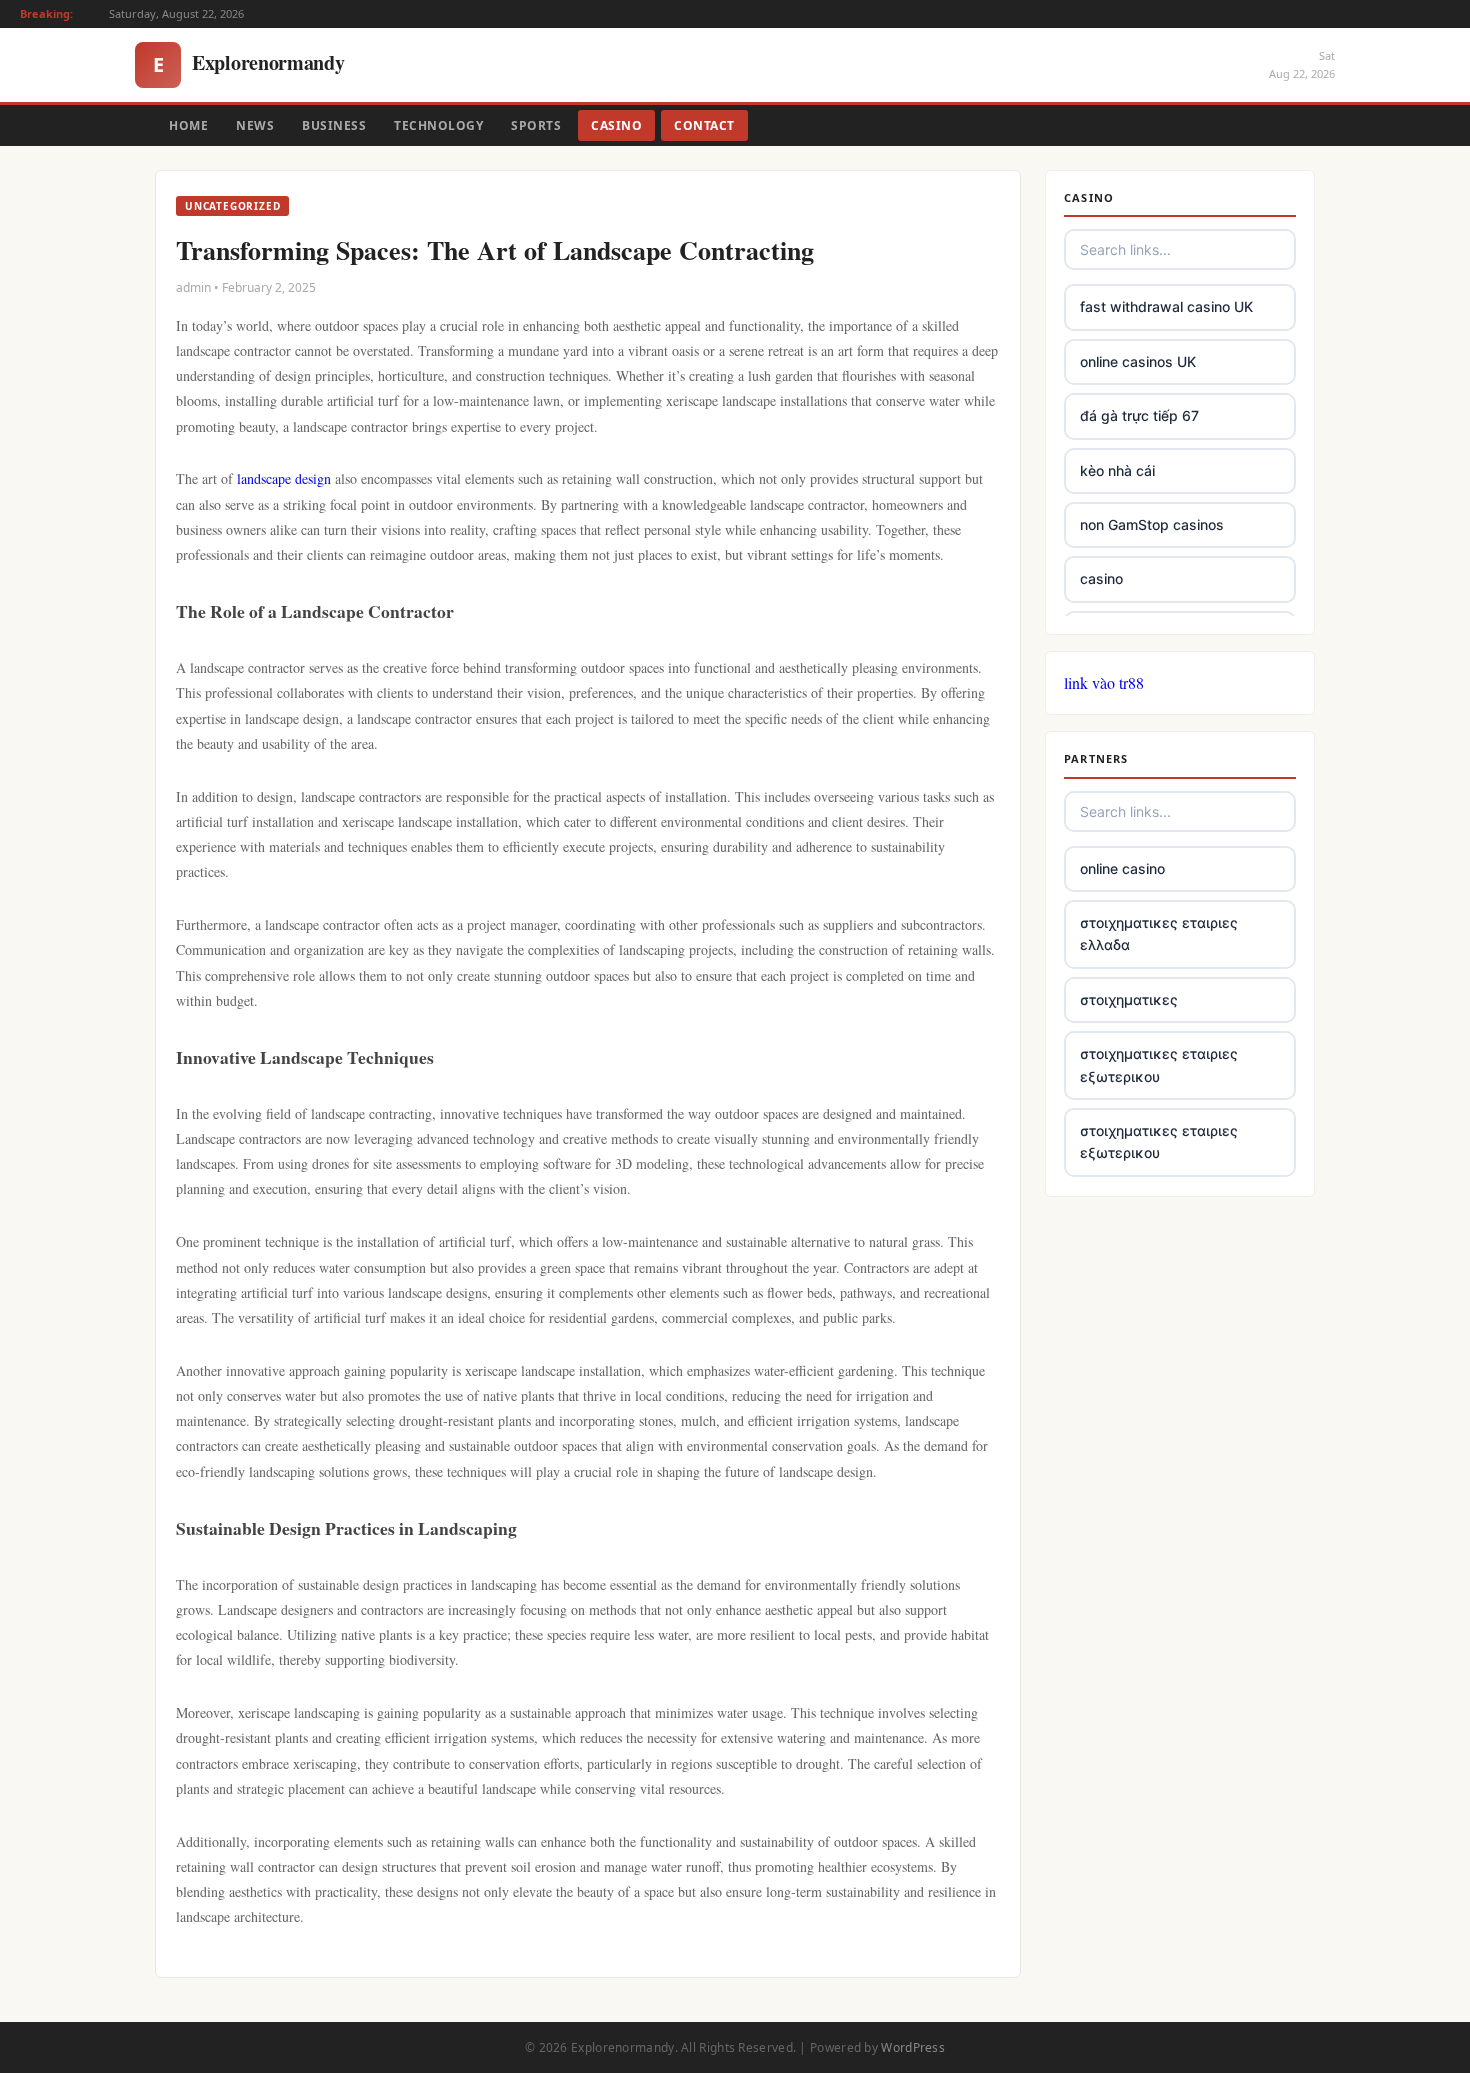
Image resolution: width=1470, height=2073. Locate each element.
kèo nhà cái (1117, 470)
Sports (536, 125)
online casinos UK (1138, 361)
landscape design (284, 478)
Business (334, 125)
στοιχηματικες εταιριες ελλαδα (1159, 933)
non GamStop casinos (1152, 524)
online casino (1122, 868)
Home (188, 125)
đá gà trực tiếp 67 (1139, 415)
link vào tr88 (1104, 682)
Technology (438, 125)
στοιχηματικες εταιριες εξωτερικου (1159, 1064)
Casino (616, 125)
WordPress (913, 2047)
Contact (704, 125)
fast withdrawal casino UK (1166, 306)
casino (1101, 578)
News (255, 125)
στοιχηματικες (1129, 999)
